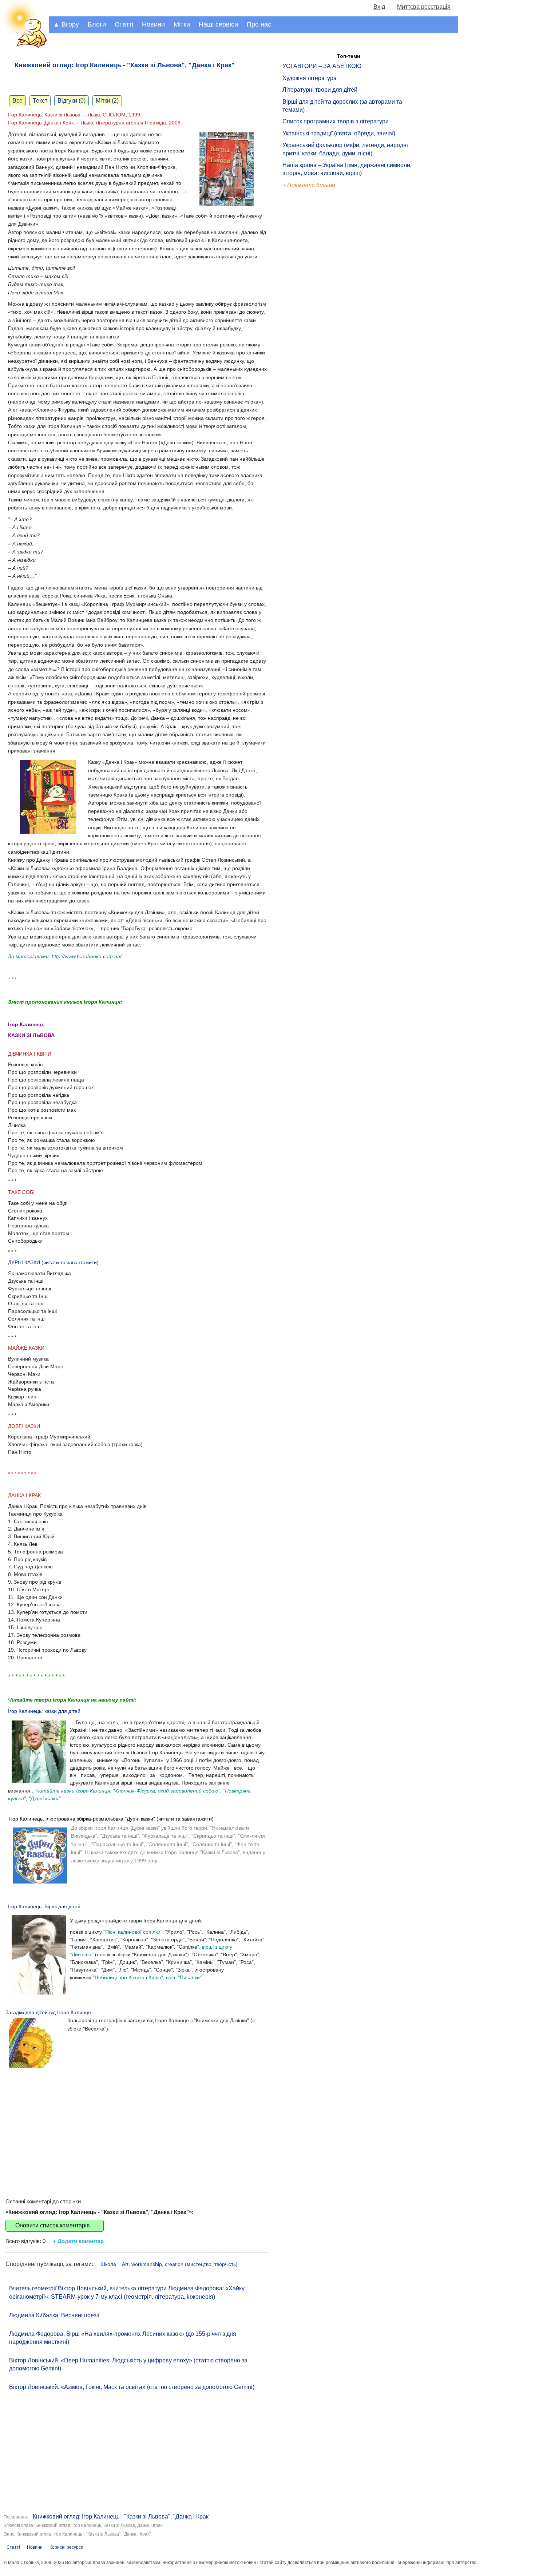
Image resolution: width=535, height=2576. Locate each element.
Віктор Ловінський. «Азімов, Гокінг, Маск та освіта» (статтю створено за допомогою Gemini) (132, 2387)
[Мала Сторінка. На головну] (24, 47)
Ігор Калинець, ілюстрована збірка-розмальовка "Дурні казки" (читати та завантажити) (111, 1819)
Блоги (97, 24)
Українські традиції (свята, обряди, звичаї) (339, 133)
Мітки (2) (107, 101)
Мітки (182, 24)
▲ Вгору (66, 24)
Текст (40, 101)
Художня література (310, 78)
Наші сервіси (218, 24)
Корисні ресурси (66, 2547)
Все (17, 101)
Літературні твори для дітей (320, 90)
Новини (153, 24)
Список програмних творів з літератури (336, 121)
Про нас (259, 24)
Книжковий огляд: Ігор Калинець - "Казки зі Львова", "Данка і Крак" (122, 2517)
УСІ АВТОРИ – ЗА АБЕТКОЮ (322, 66)
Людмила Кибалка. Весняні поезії (54, 2315)
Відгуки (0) (72, 101)
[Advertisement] (137, 2121)
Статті (124, 24)
